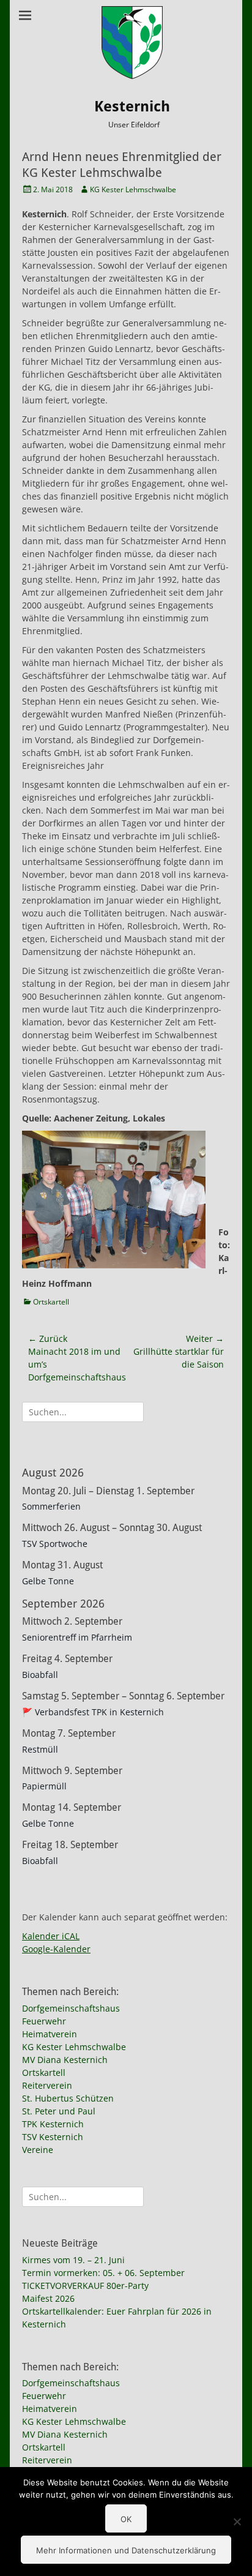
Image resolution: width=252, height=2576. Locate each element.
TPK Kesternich (53, 2124)
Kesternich (132, 107)
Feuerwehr (44, 2021)
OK (126, 2519)
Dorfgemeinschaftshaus (71, 2008)
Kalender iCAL (51, 1936)
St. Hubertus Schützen (68, 2098)
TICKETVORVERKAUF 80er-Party (85, 2286)
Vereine (38, 2150)
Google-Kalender (56, 1949)
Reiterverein (47, 2085)
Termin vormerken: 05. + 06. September (103, 2273)
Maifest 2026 (48, 2298)
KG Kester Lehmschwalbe (133, 189)
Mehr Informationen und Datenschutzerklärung (126, 2550)
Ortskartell (51, 1302)
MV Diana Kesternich (65, 2060)
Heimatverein (50, 2034)
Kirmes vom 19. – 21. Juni (73, 2260)
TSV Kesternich (53, 2137)
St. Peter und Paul (59, 2111)
